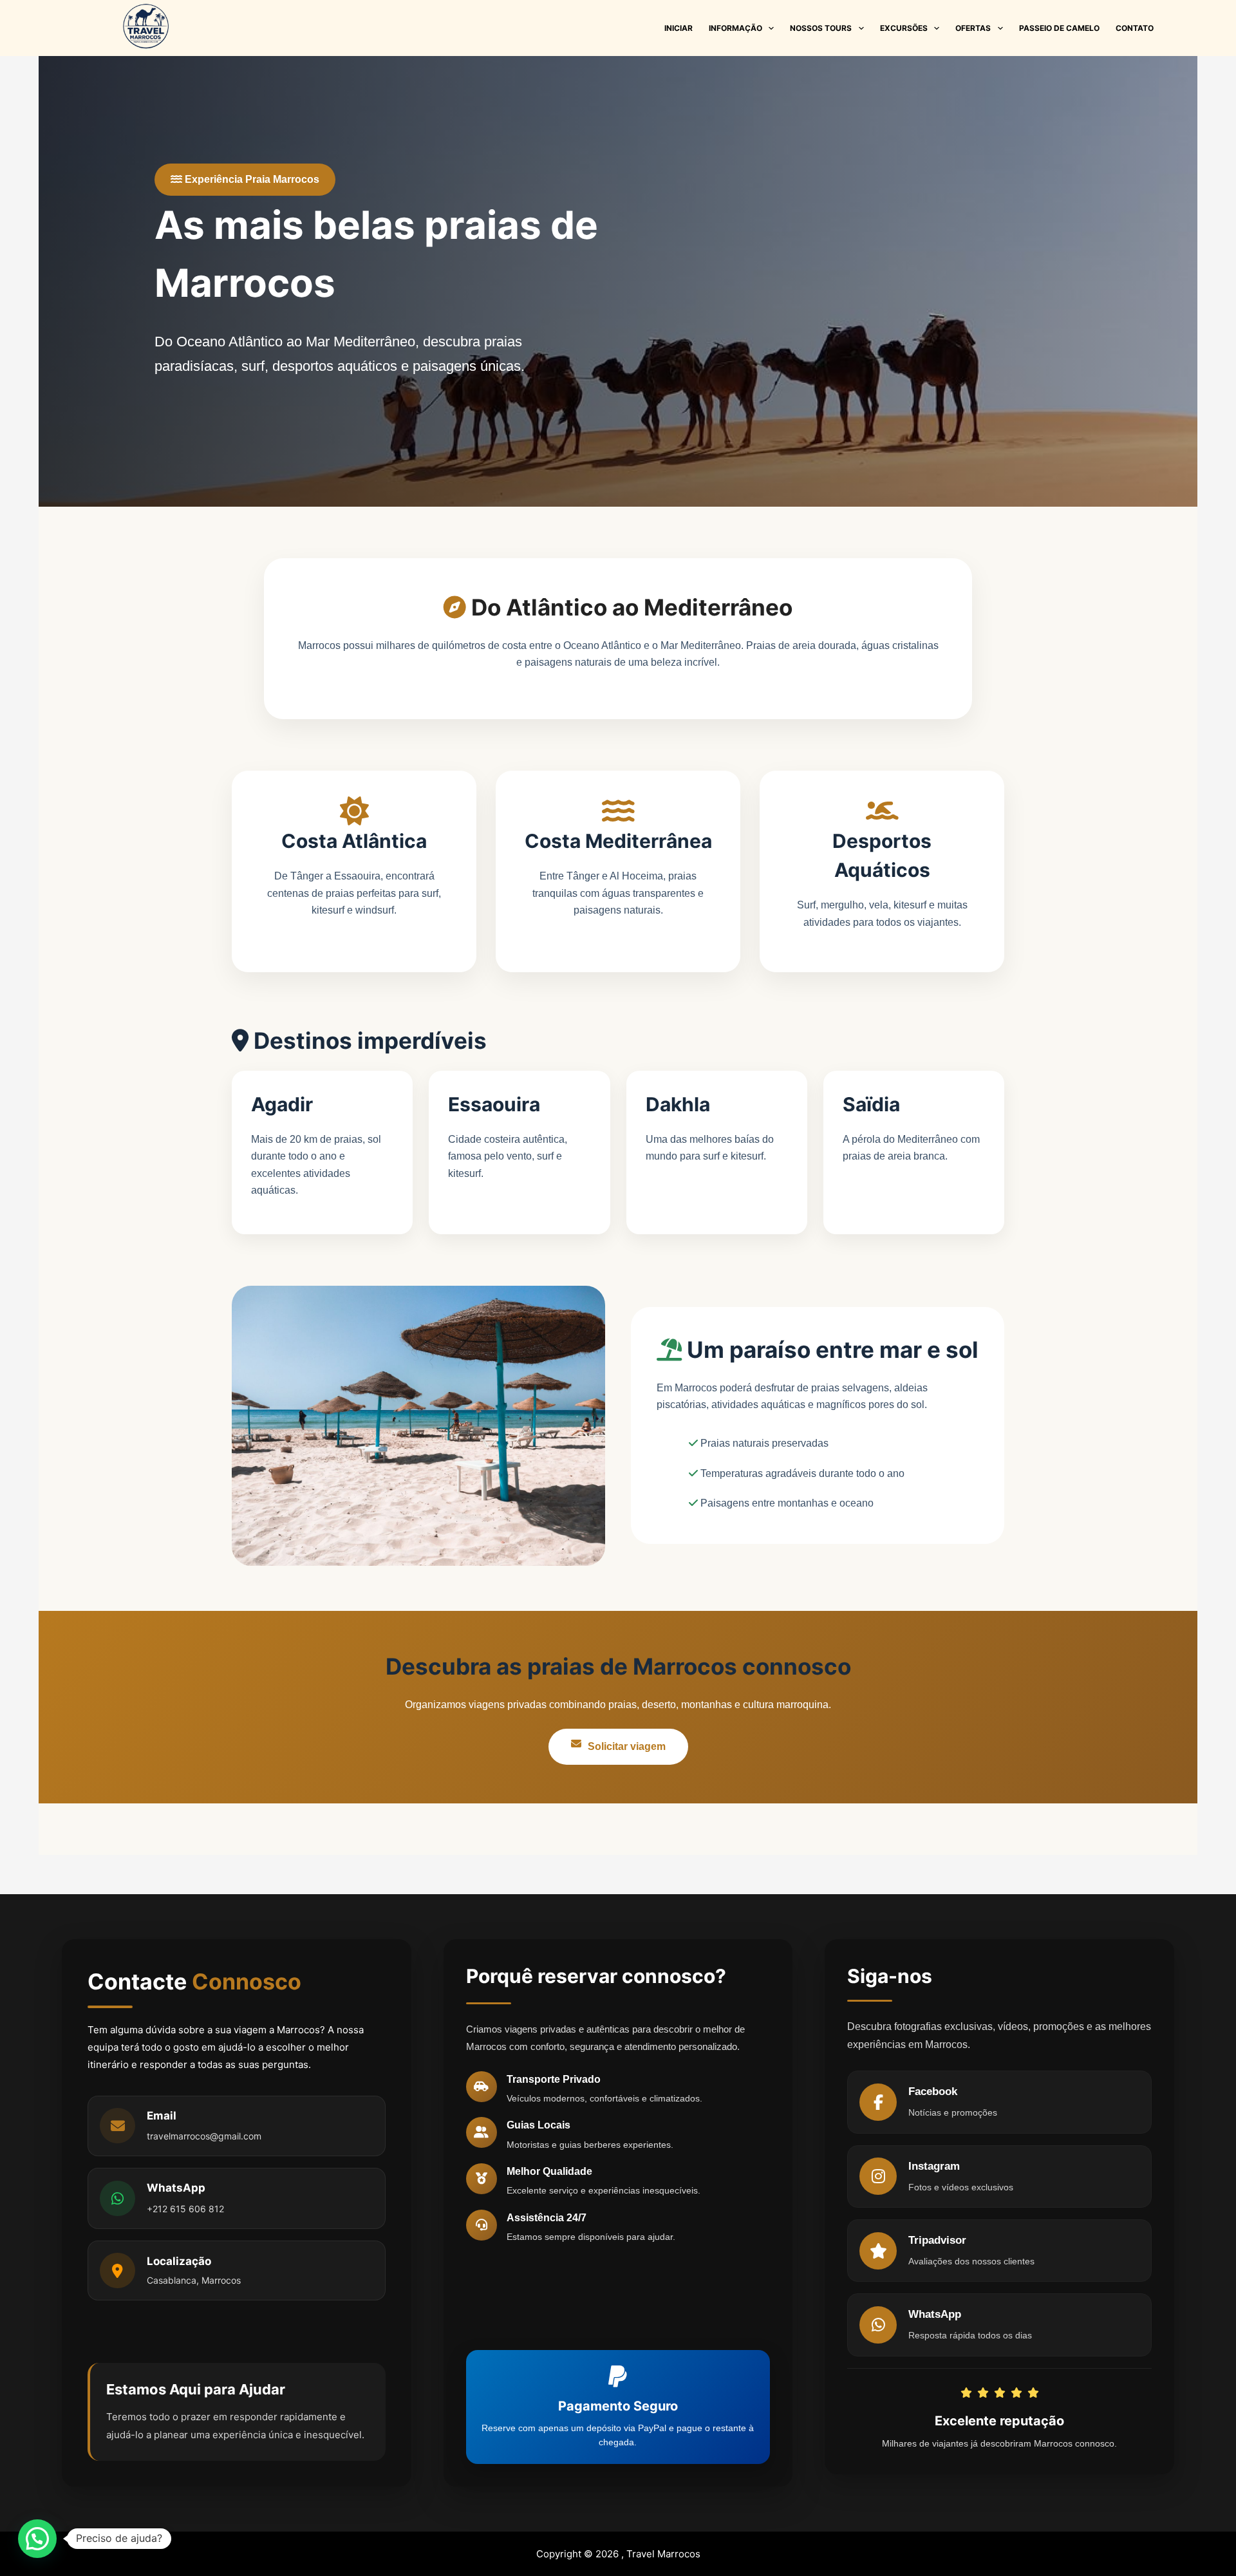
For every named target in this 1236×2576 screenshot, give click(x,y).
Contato (1135, 28)
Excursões (904, 28)
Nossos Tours (821, 28)
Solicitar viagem (627, 1746)
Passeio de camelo (1059, 28)
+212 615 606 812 (185, 2209)
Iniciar (679, 28)
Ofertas (973, 28)
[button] (37, 2539)
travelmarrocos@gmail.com (204, 2136)
